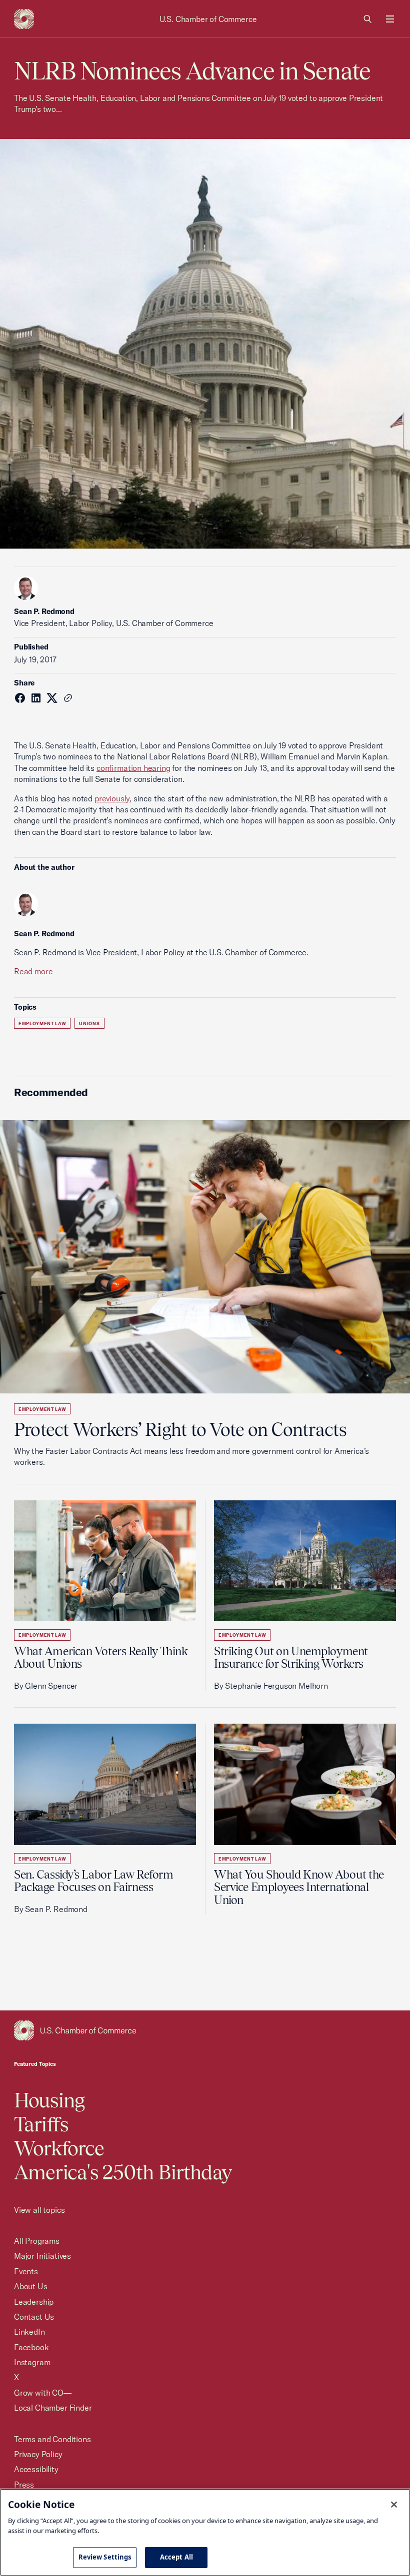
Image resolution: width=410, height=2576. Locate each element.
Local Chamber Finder (53, 2408)
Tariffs (41, 2124)
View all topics (39, 2210)
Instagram (32, 2362)
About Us (31, 2286)
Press (24, 2485)
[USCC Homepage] (205, 2030)
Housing (49, 2100)
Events (26, 2271)
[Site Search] (368, 19)
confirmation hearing (133, 768)
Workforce (59, 2148)
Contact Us (34, 2317)
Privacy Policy (38, 2454)
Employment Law (42, 1023)
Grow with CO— (43, 2393)
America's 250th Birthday (123, 2172)
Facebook (31, 2347)
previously (112, 798)
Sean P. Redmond (44, 611)
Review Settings (105, 2557)
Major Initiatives (42, 2256)
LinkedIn (29, 2332)
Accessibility (36, 2469)
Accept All (176, 2557)
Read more (33, 971)
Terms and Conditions (52, 2439)
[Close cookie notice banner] (394, 2505)
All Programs (37, 2241)
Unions (89, 1023)
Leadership (34, 2302)
